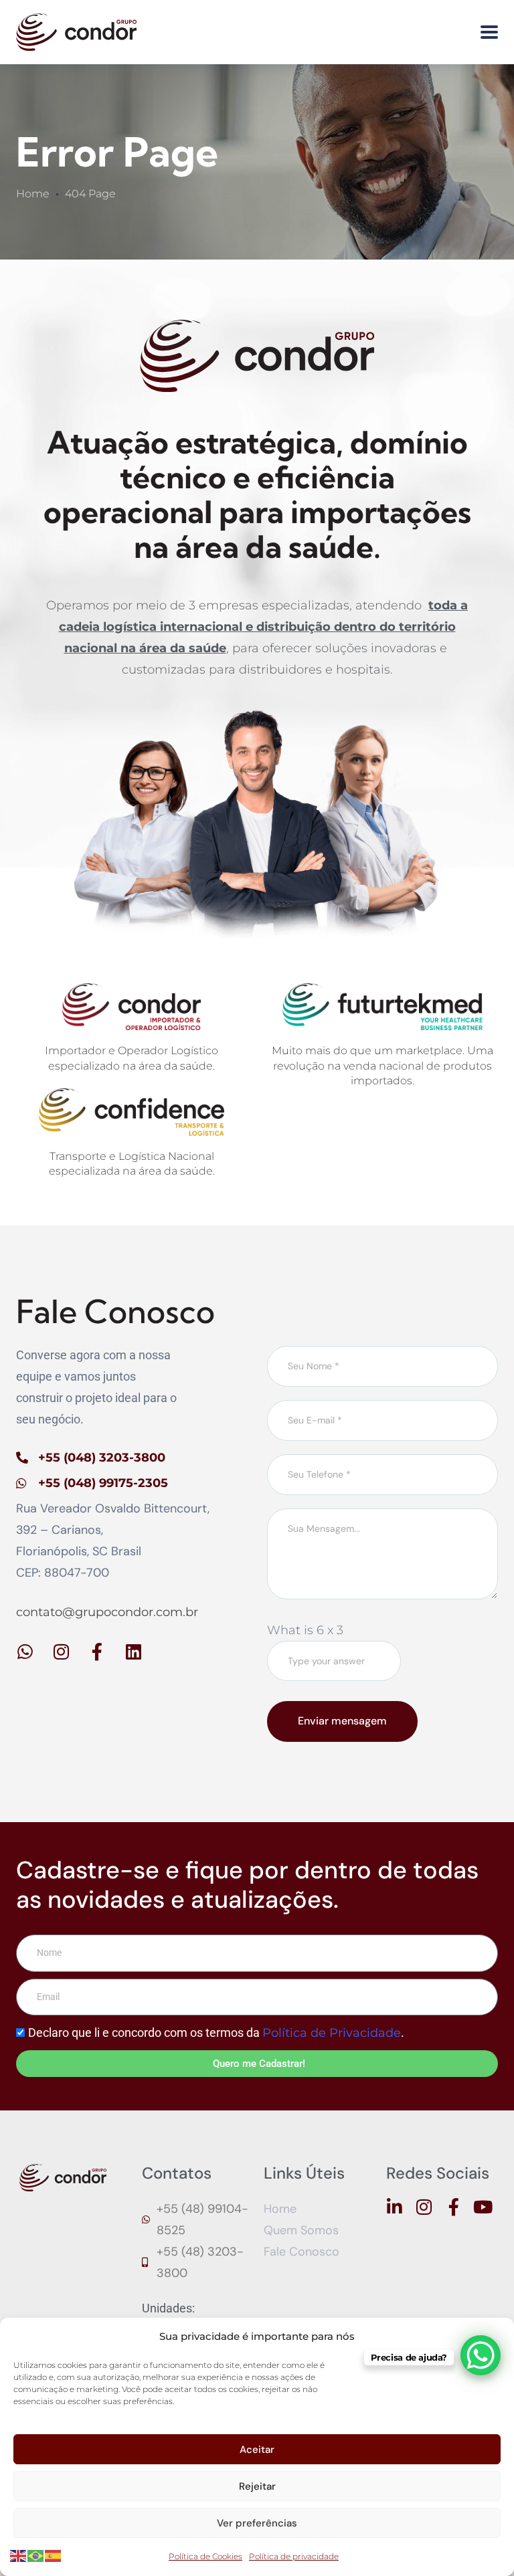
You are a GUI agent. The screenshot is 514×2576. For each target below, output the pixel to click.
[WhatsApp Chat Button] (481, 2355)
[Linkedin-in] (395, 2207)
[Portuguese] (36, 2555)
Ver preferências (257, 2523)
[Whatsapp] (25, 1652)
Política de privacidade (294, 2556)
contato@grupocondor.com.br (107, 1612)
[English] (19, 2555)
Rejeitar (257, 2486)
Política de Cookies (205, 2556)
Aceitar (257, 2450)
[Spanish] (54, 2555)
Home (33, 194)
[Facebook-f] (97, 1652)
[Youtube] (483, 2207)
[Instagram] (61, 1652)
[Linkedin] (133, 1652)
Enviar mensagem (342, 1721)
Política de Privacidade (332, 2033)
